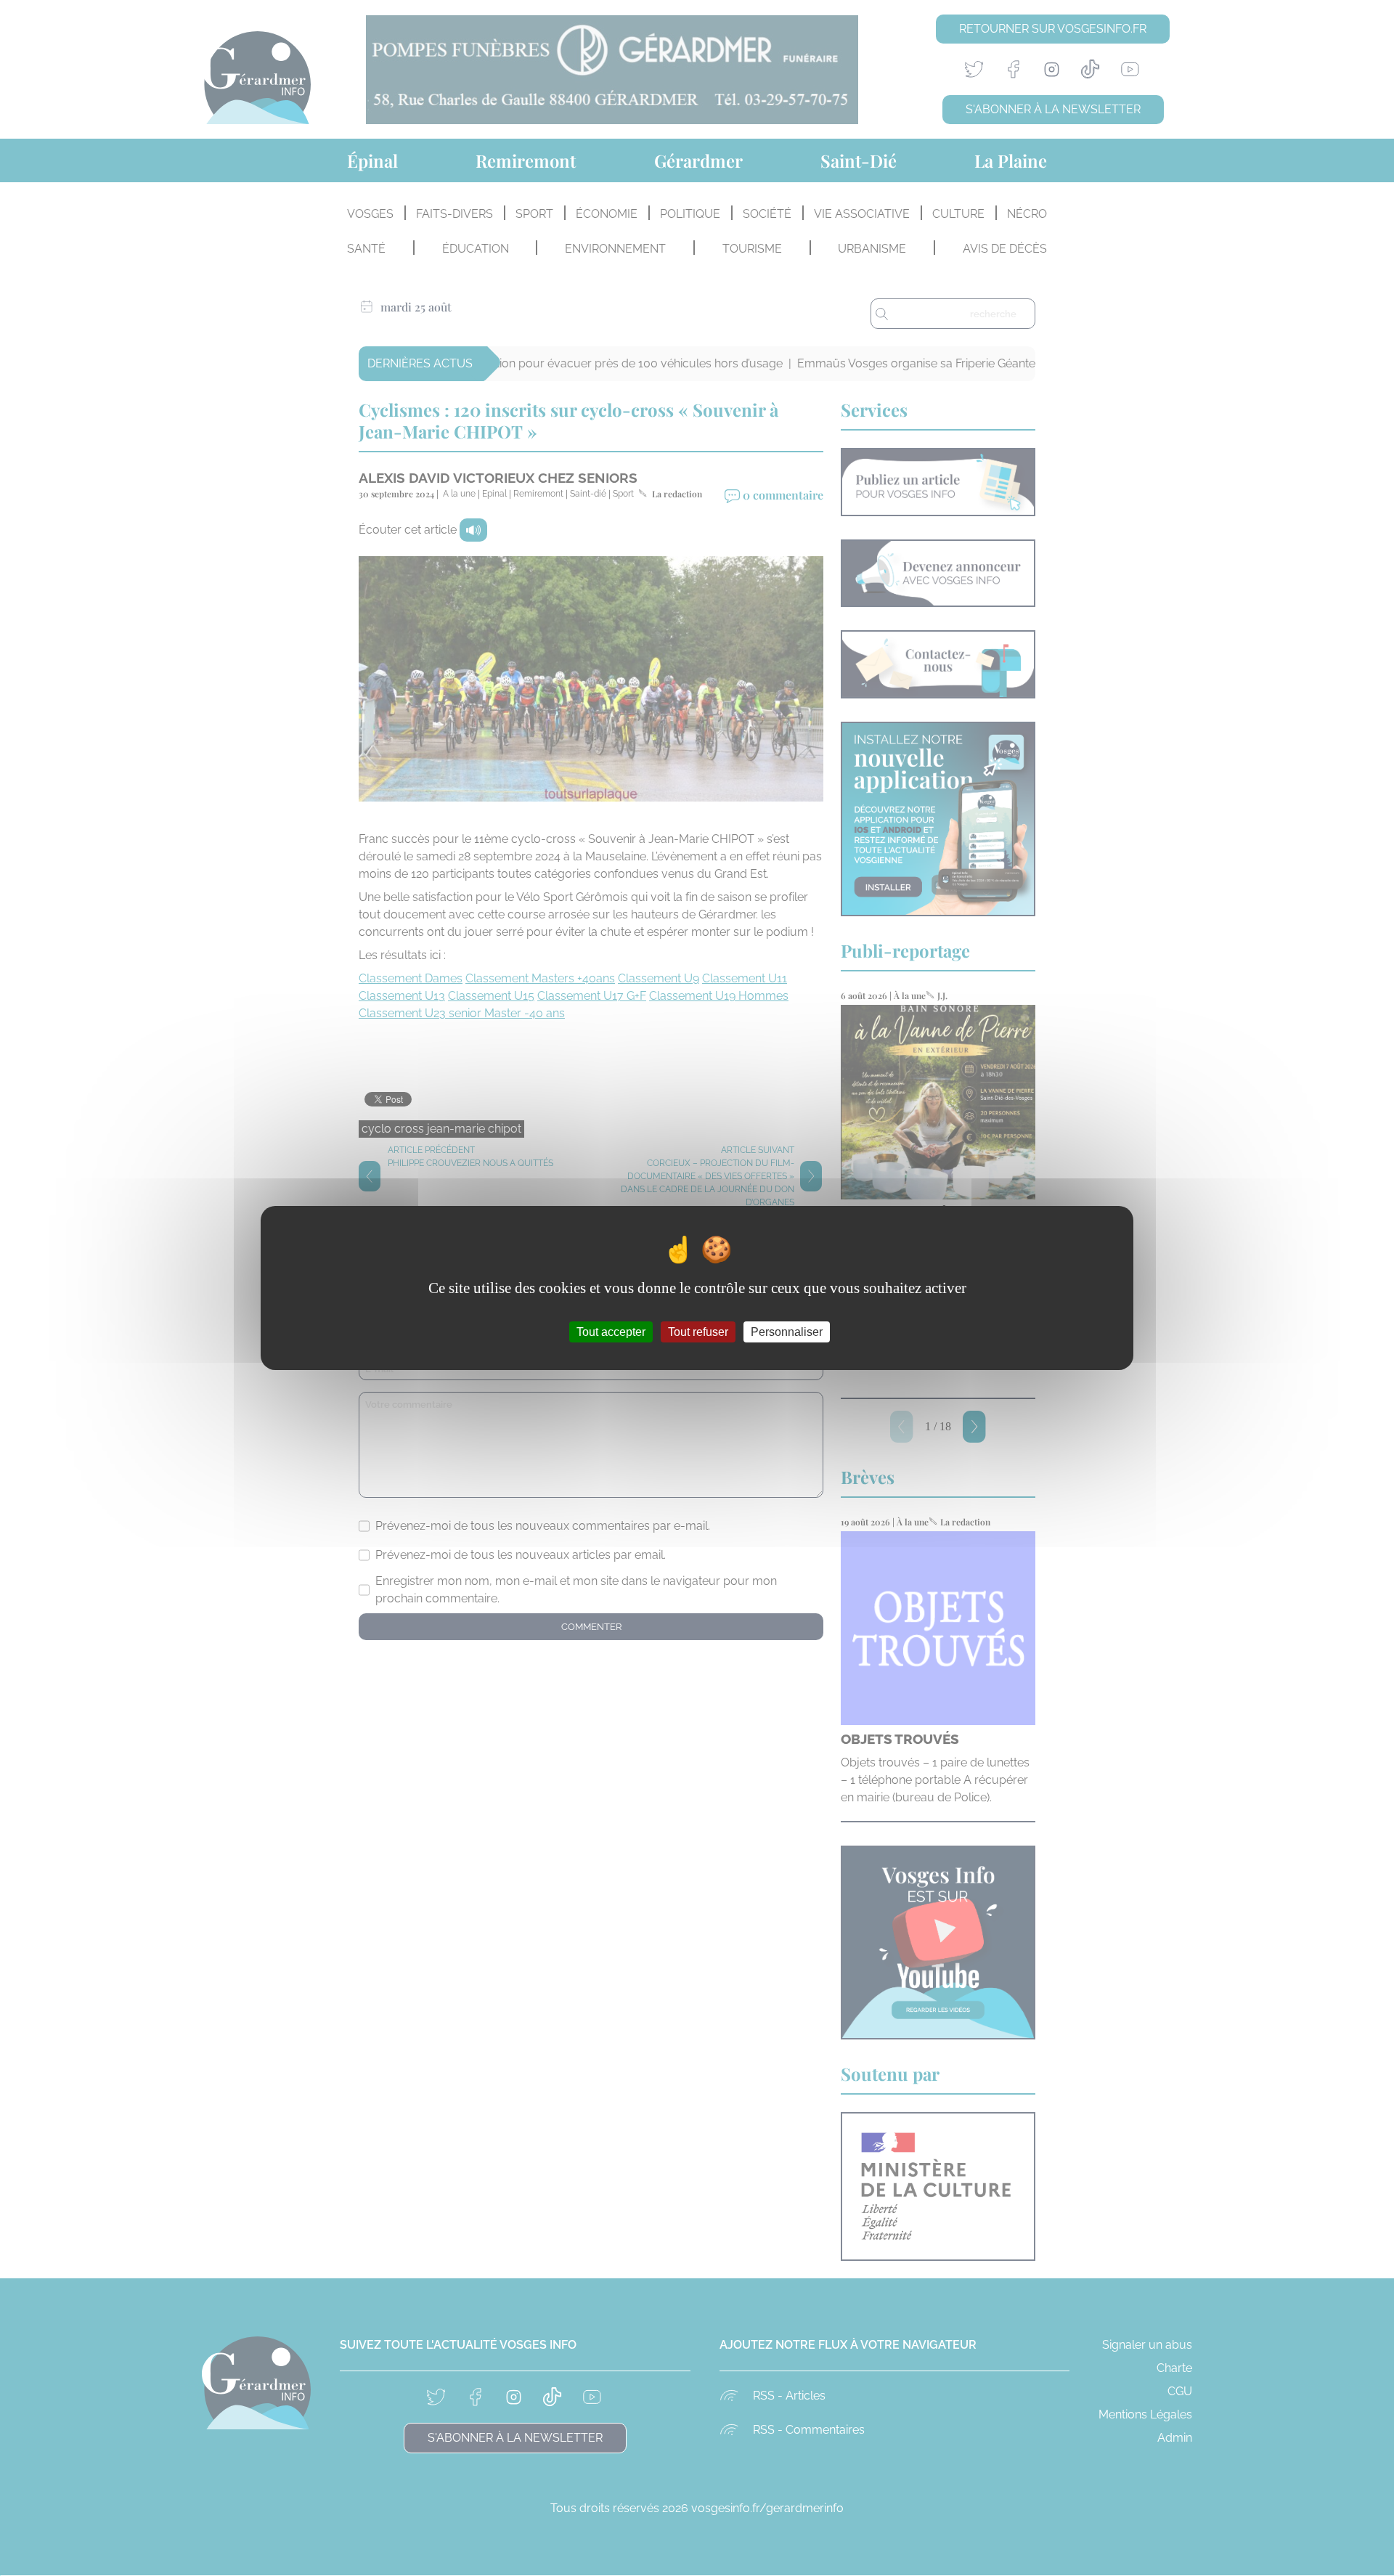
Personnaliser (787, 1332)
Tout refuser (698, 1332)
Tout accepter (611, 1332)
